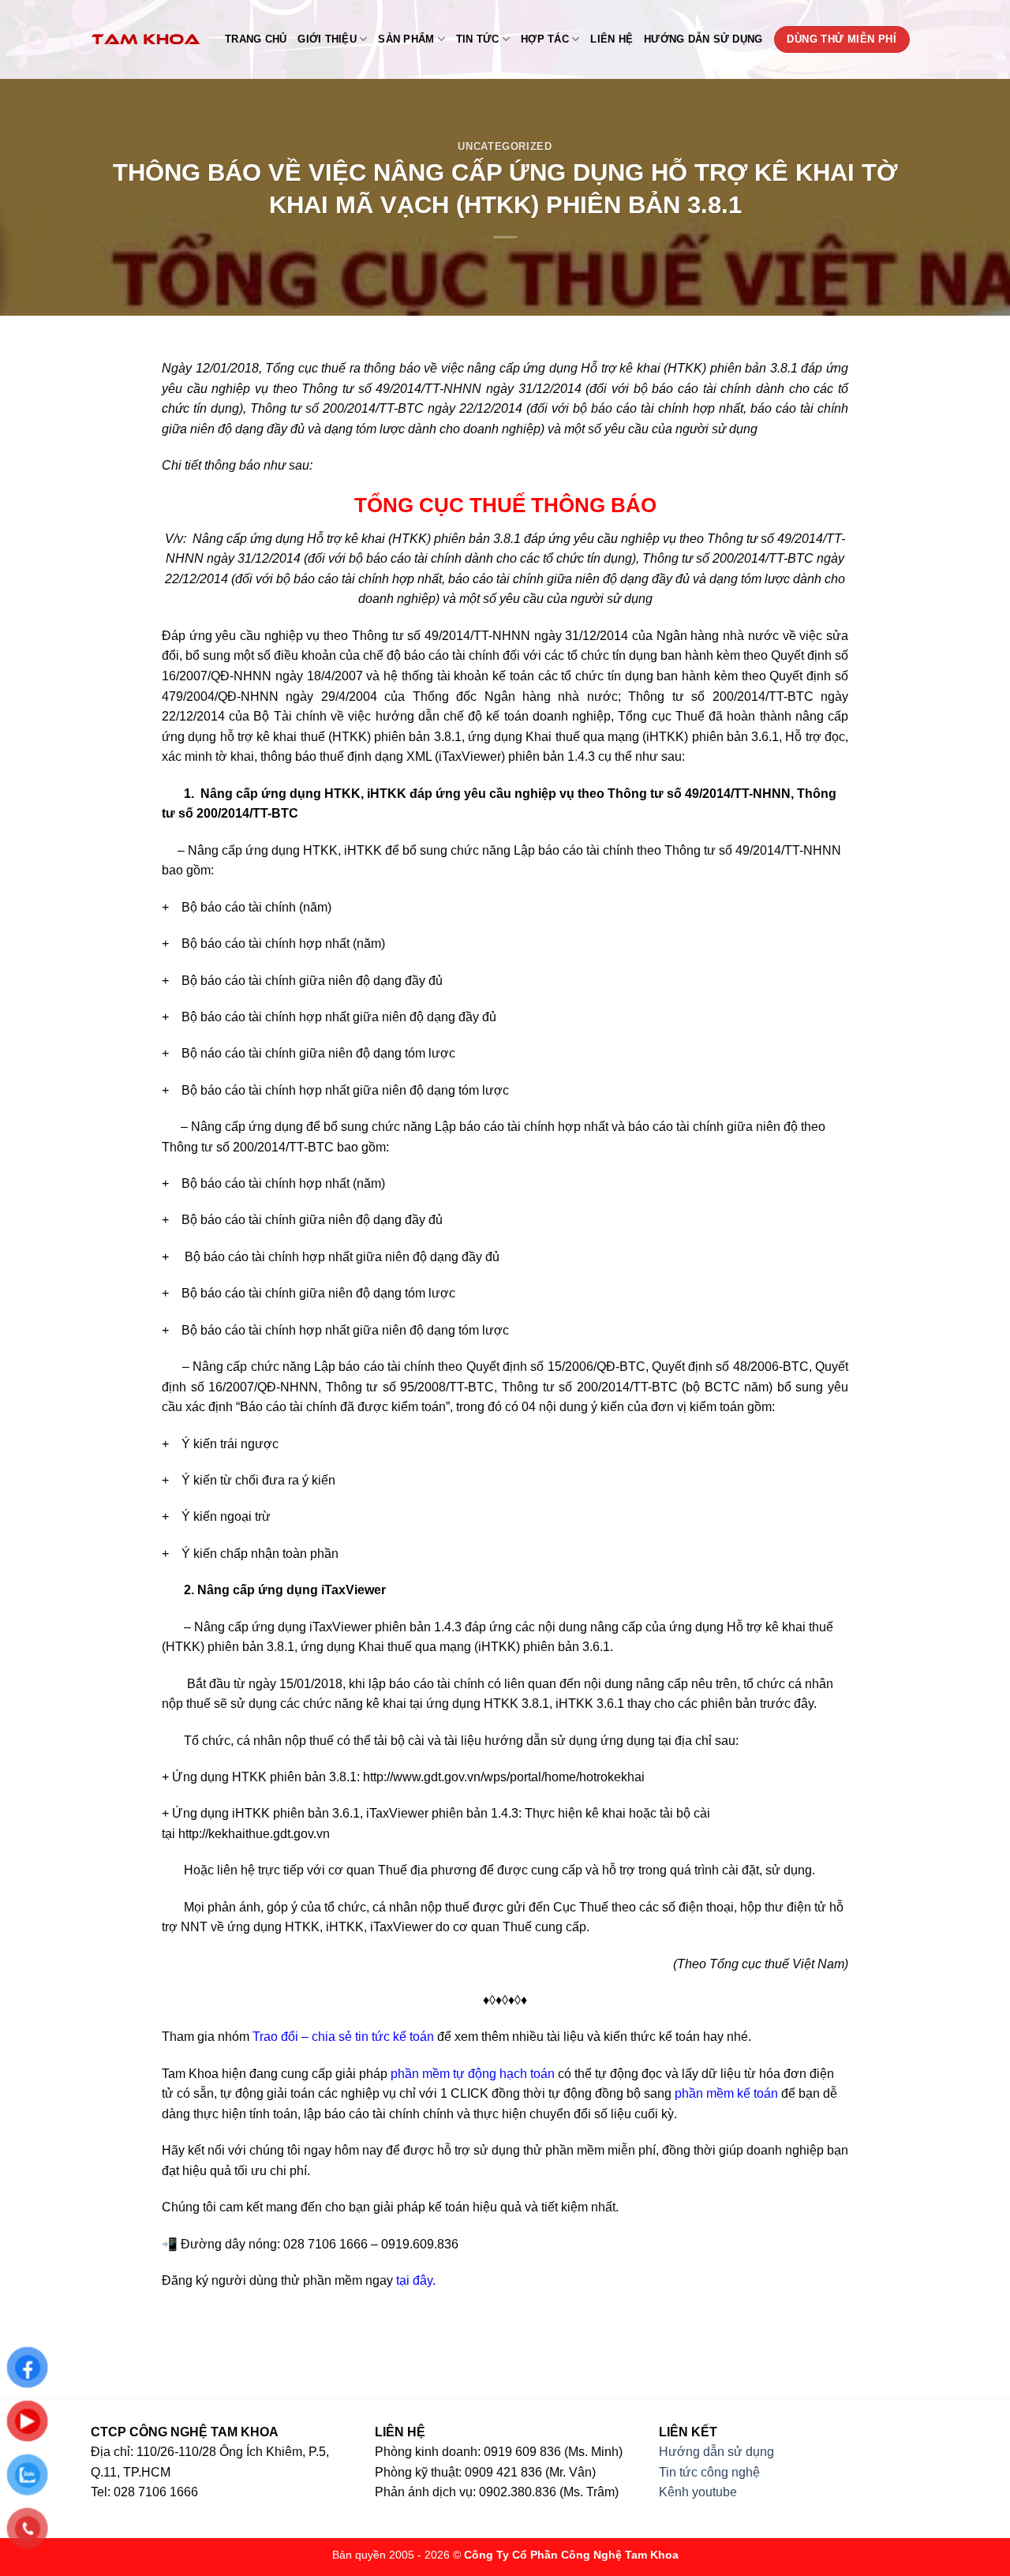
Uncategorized (505, 146)
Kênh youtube (698, 2492)
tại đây (414, 2280)
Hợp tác (545, 39)
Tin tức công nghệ (709, 2472)
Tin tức (478, 39)
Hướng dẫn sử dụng (703, 39)
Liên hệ (612, 39)
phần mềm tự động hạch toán (473, 2074)
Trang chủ (256, 39)
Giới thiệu (327, 39)
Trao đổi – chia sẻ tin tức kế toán (343, 2037)
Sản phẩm (406, 39)
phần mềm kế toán (726, 2093)
